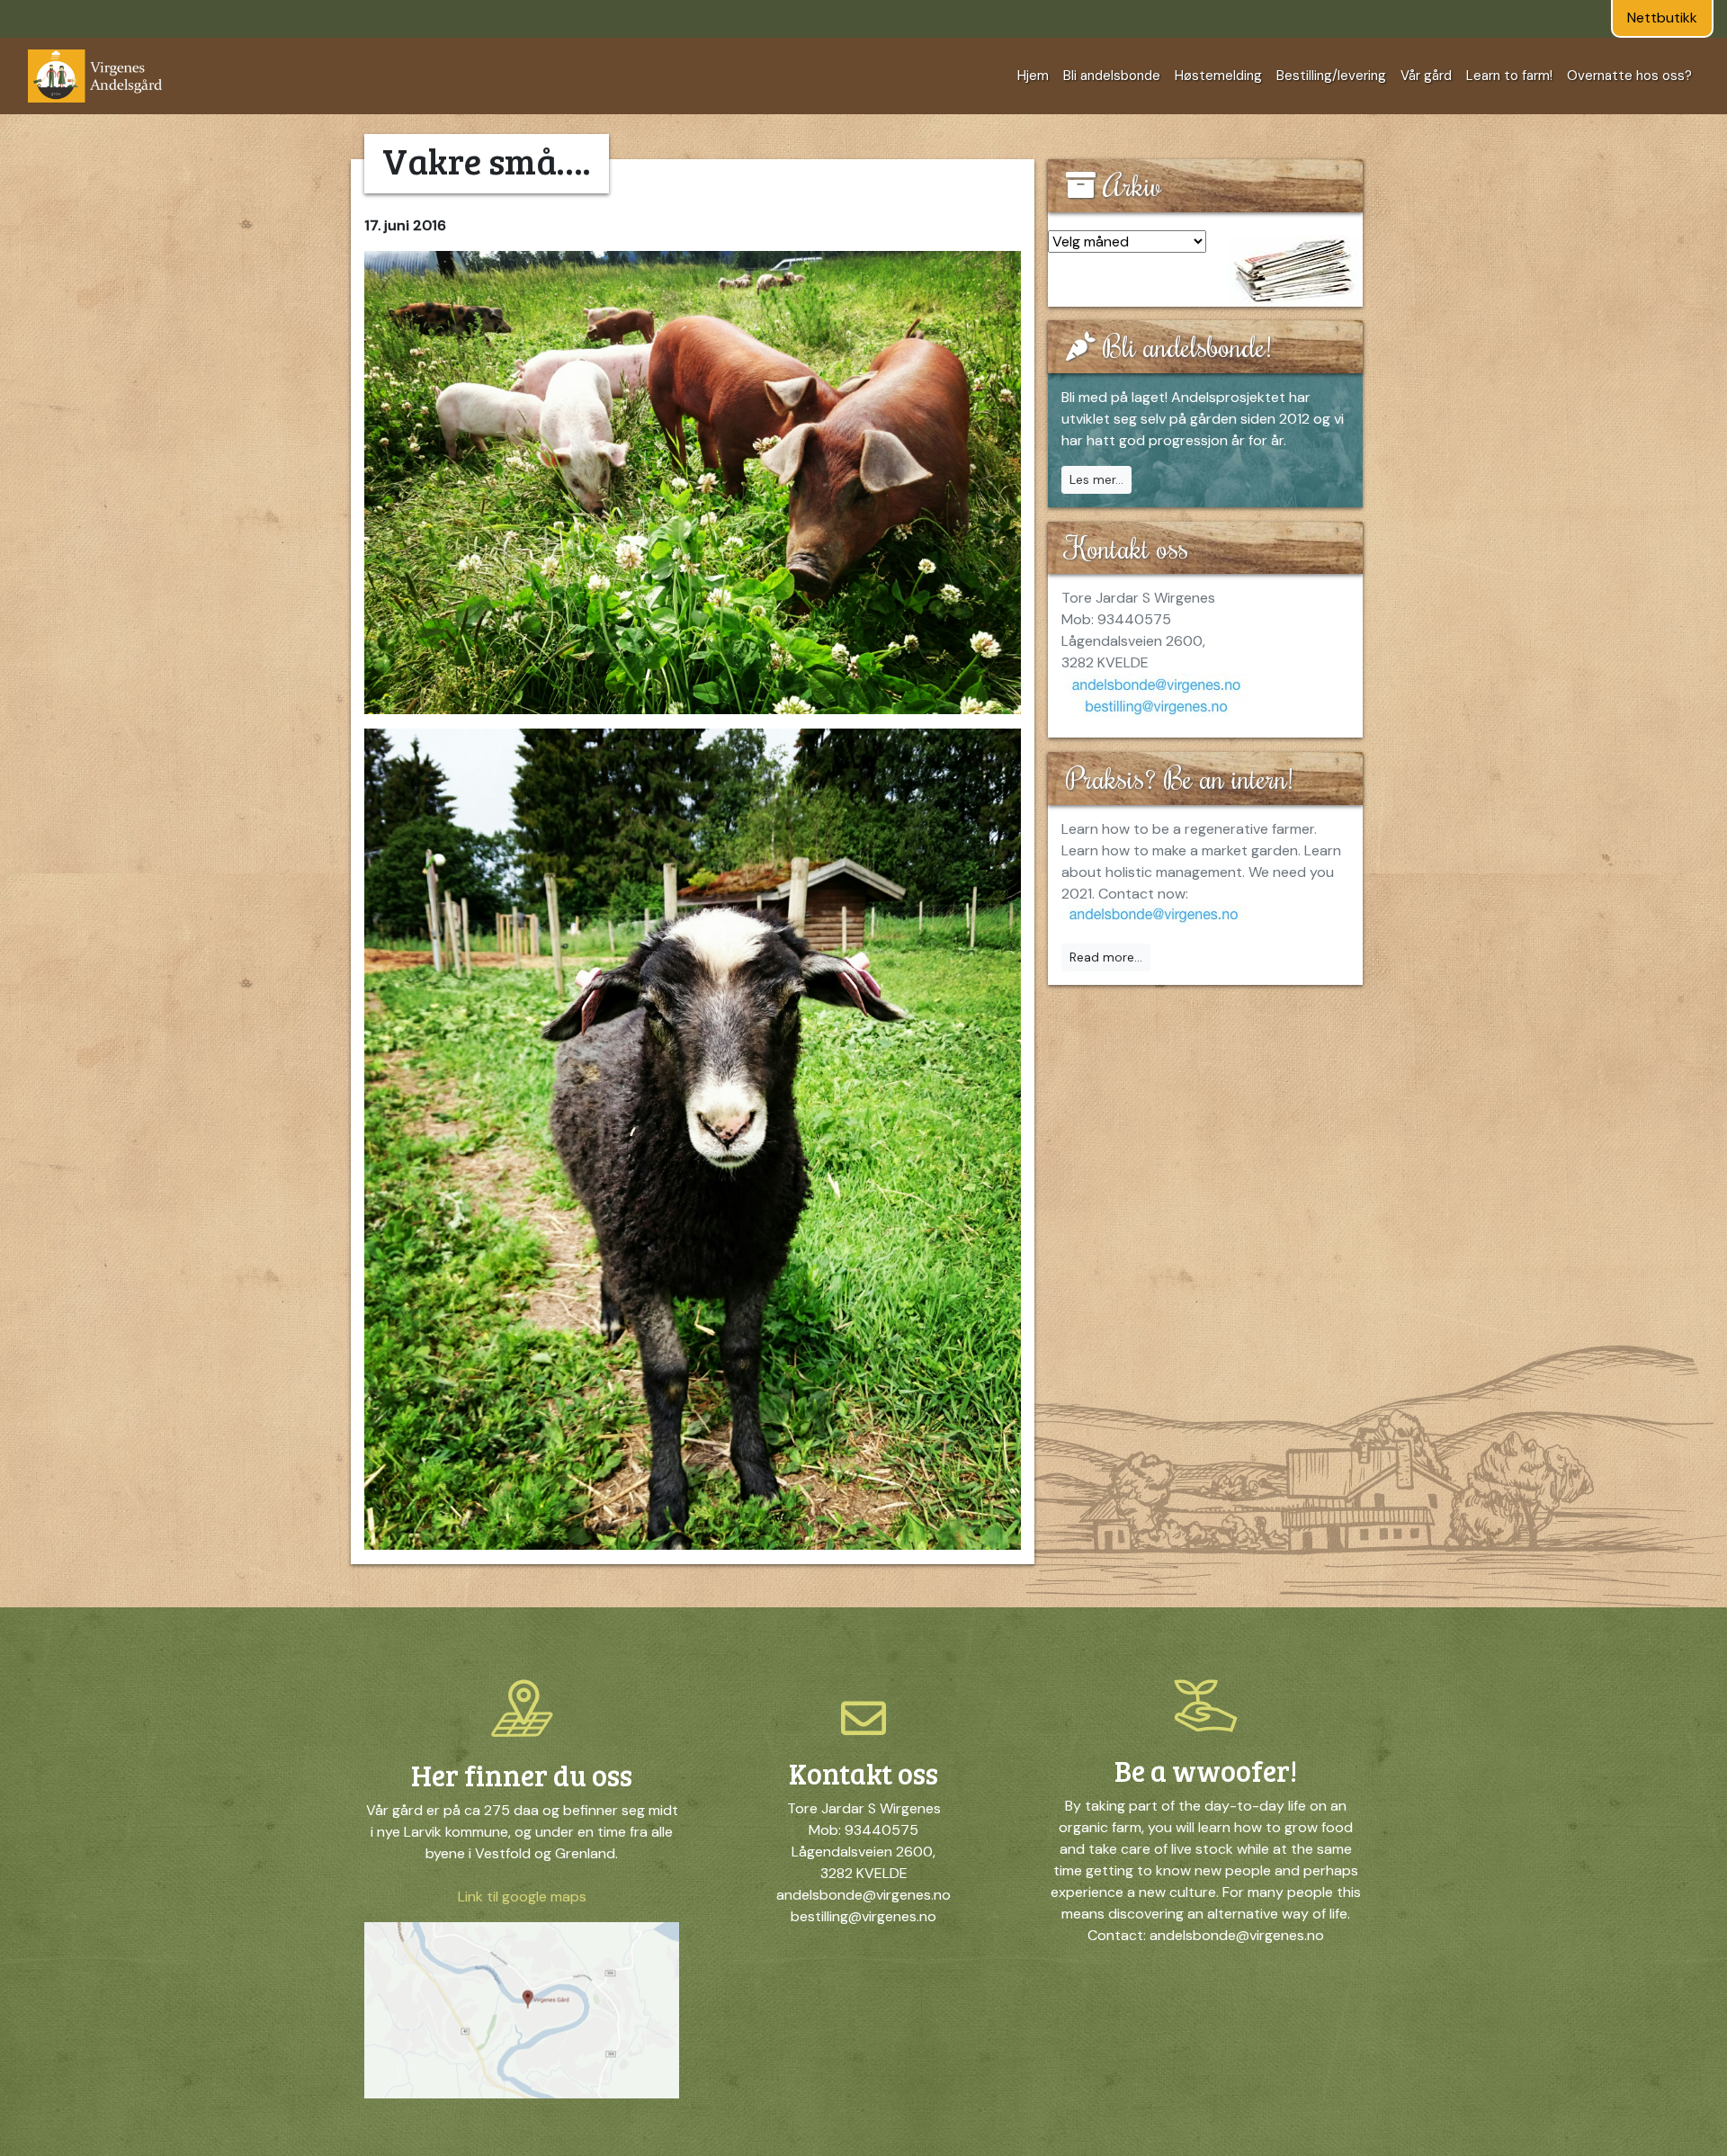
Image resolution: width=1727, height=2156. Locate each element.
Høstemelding (1218, 76)
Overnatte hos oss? (1629, 76)
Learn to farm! (1509, 76)
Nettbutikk (1662, 18)
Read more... (1106, 957)
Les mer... (1096, 479)
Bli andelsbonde (1112, 76)
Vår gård (1426, 76)
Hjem (1033, 76)
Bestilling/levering (1331, 76)
